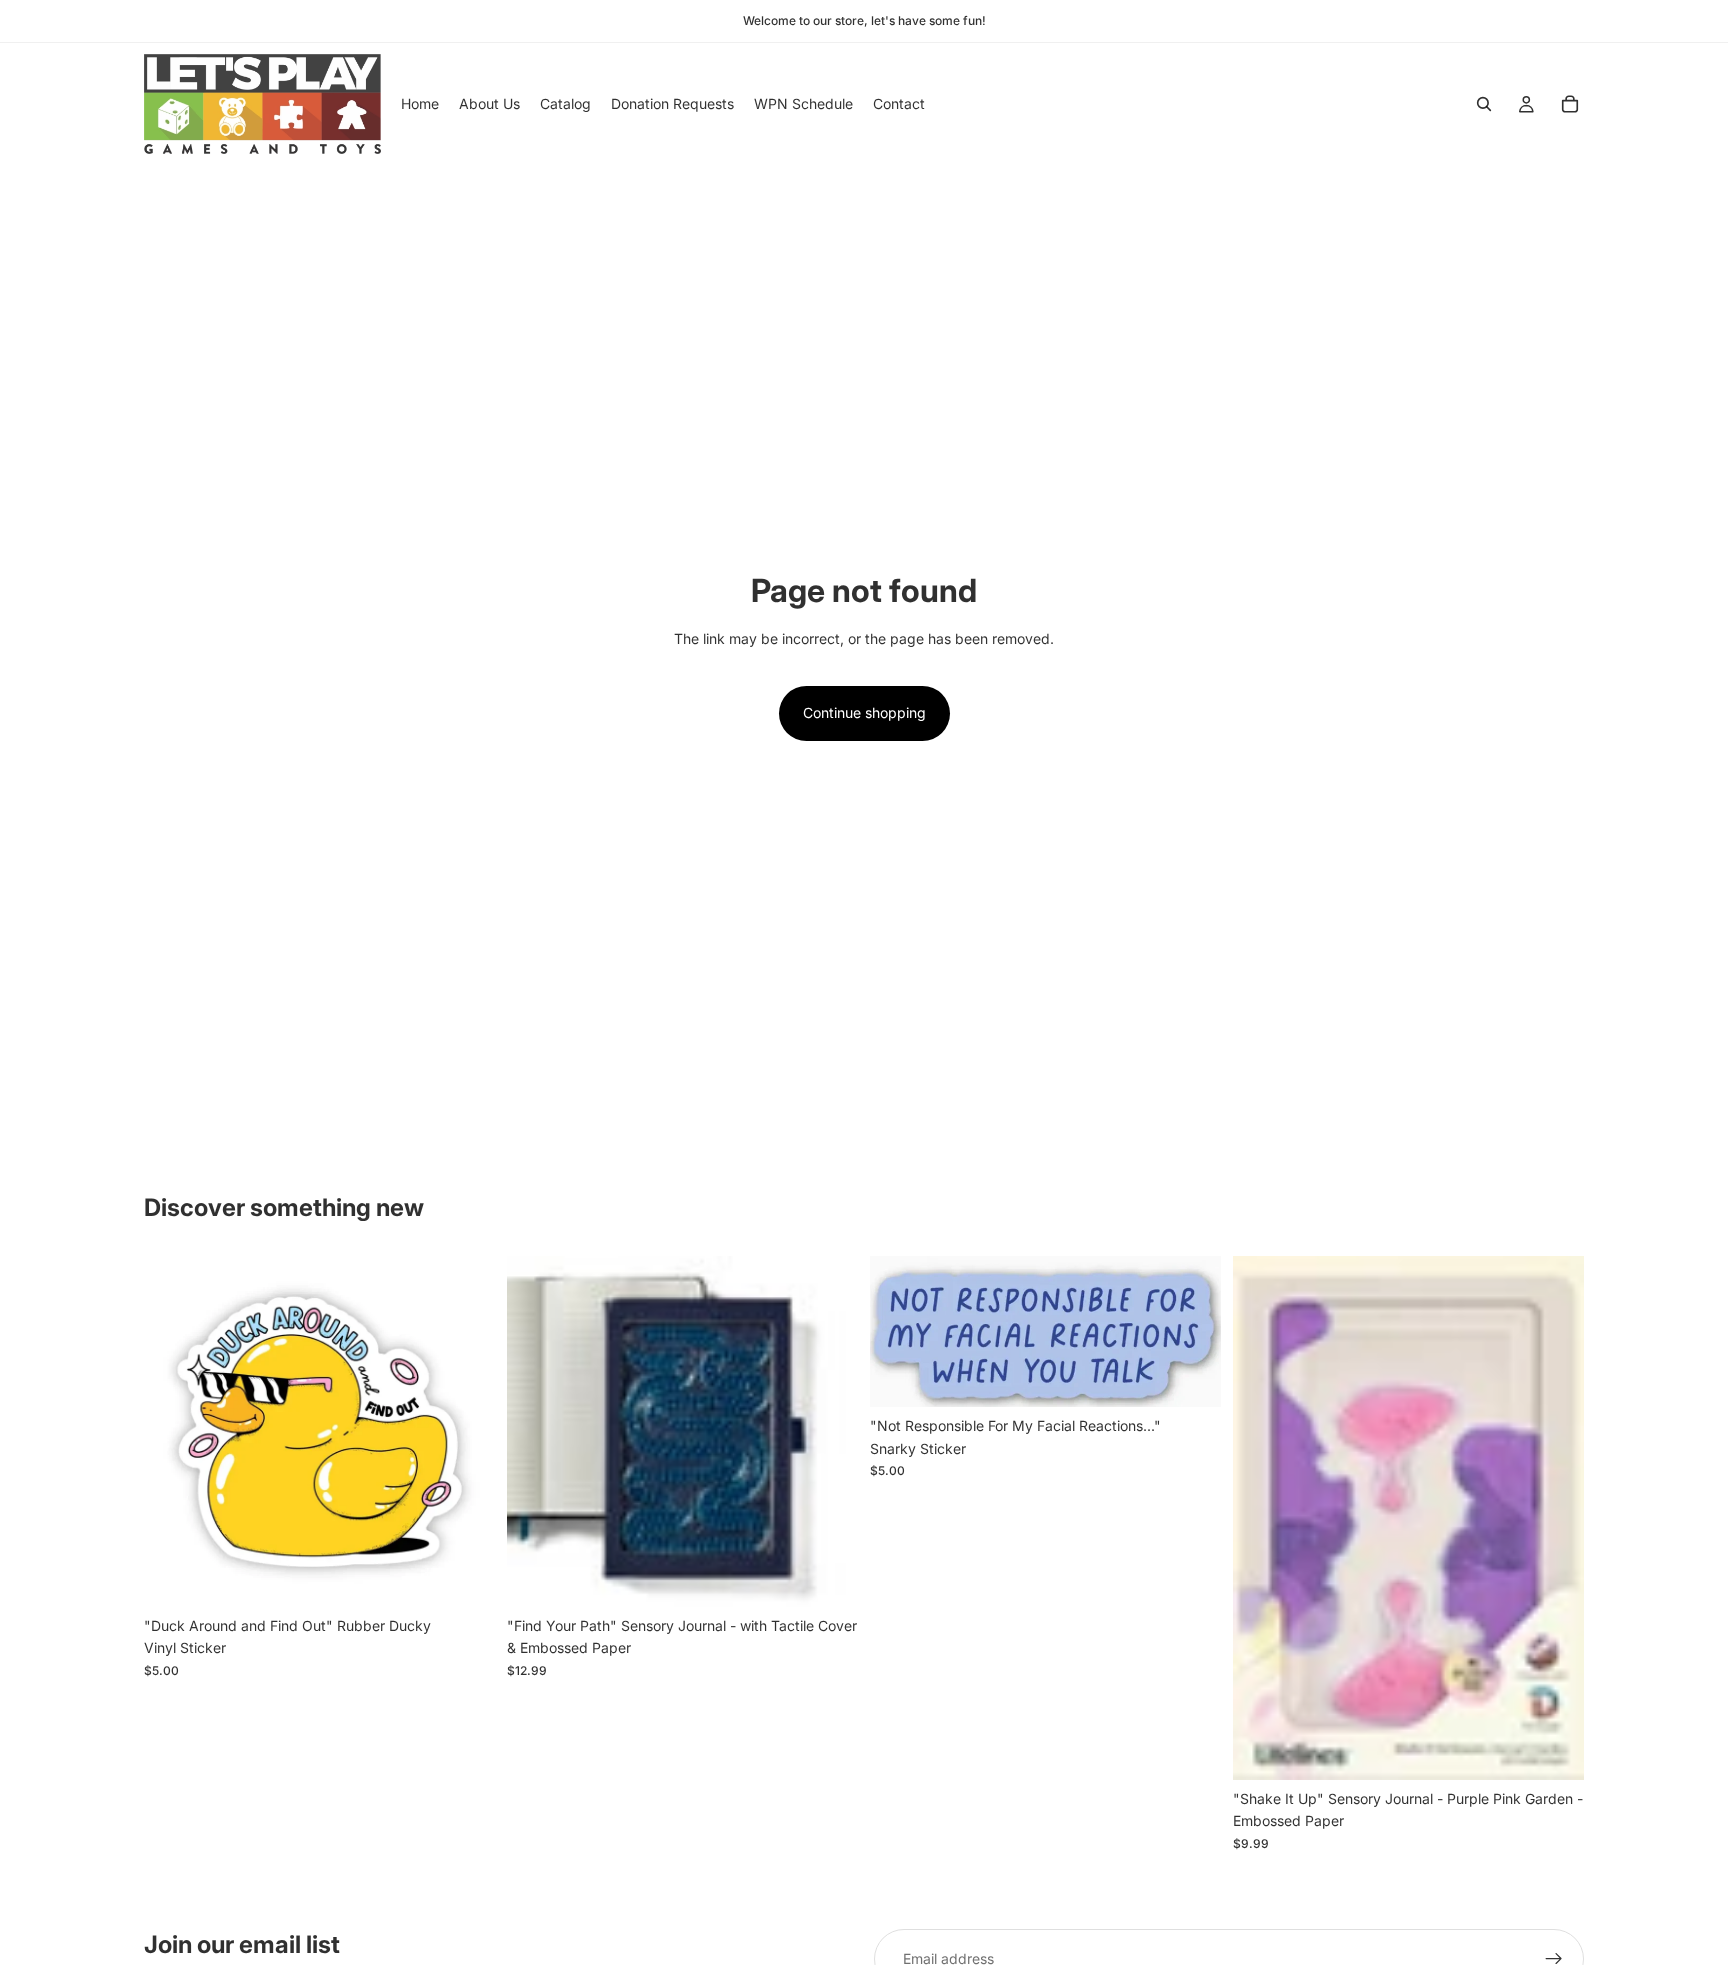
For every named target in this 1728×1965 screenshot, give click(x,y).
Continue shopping (864, 712)
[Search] (1484, 104)
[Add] (464, 1576)
